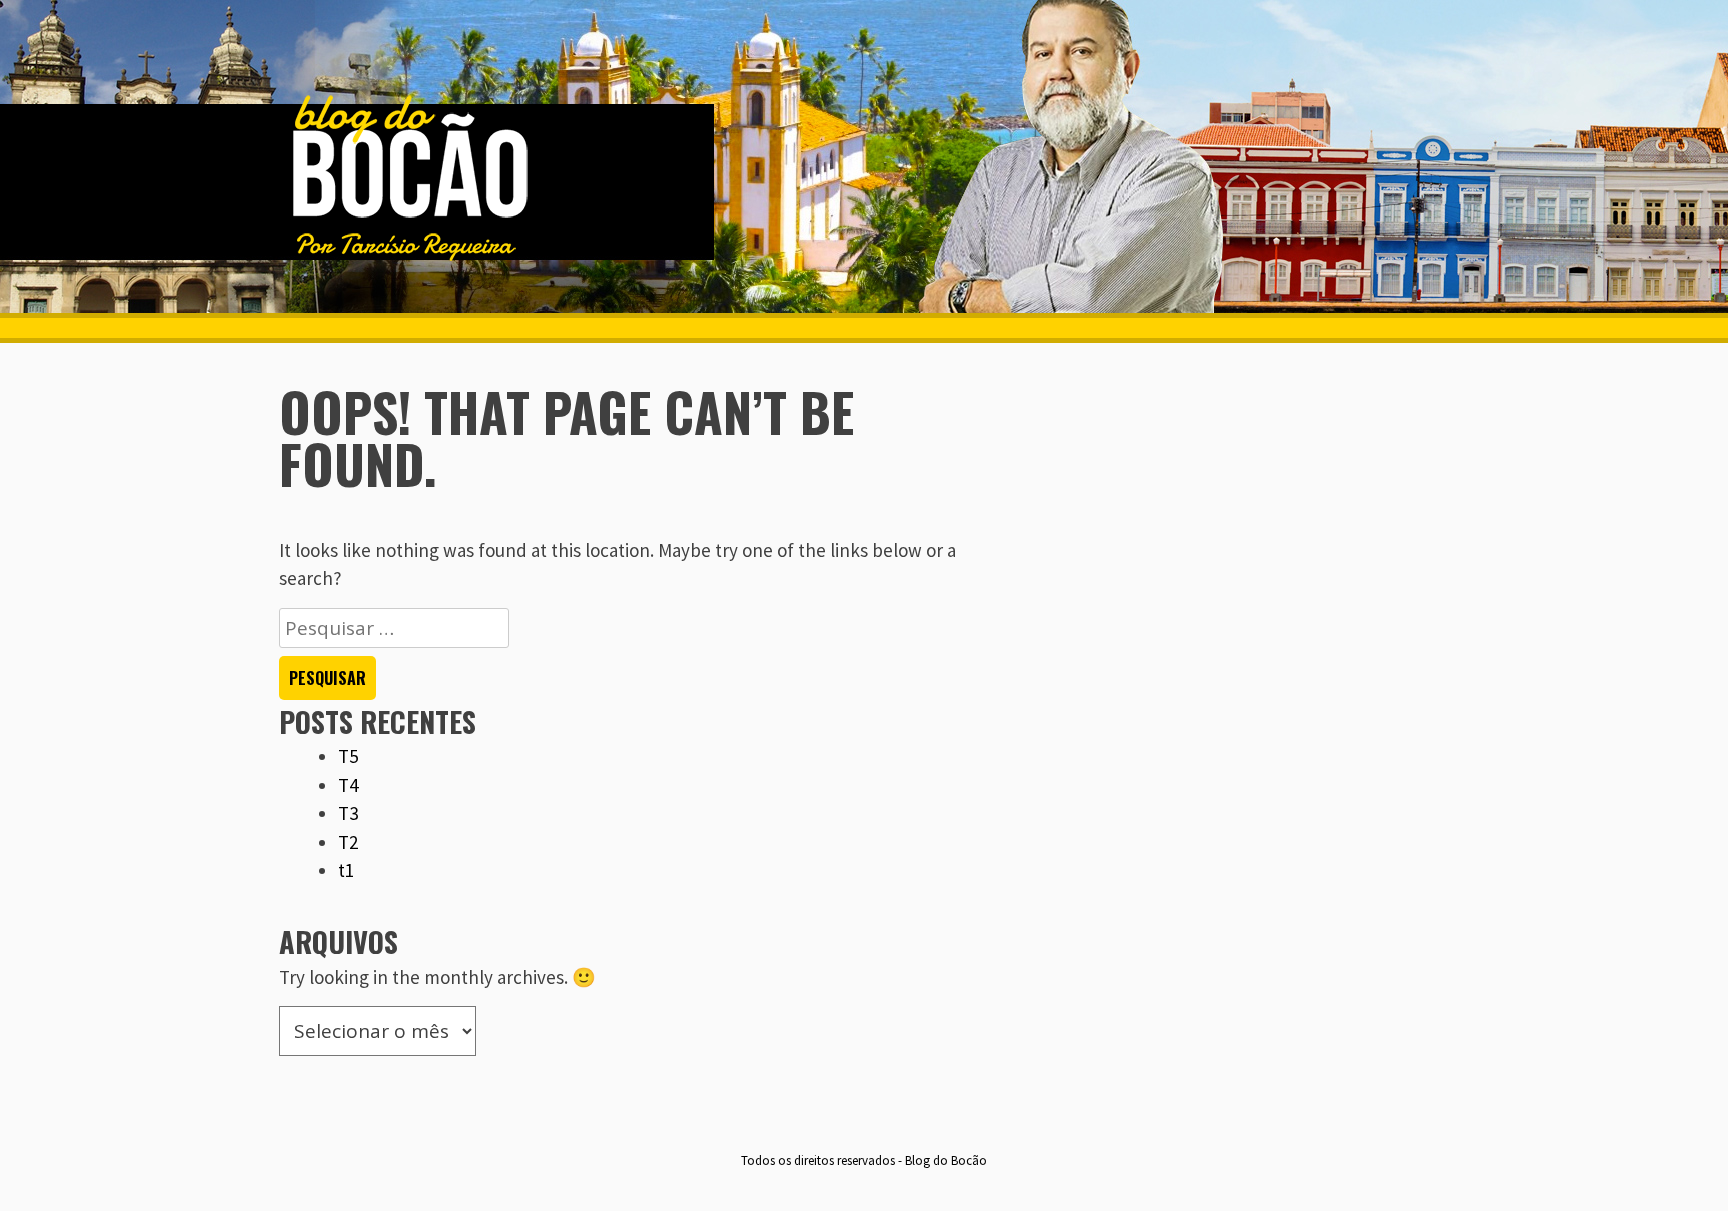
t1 (346, 870)
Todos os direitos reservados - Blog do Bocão (864, 1160)
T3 (348, 813)
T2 (348, 842)
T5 (348, 756)
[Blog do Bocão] (408, 257)
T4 (348, 785)
